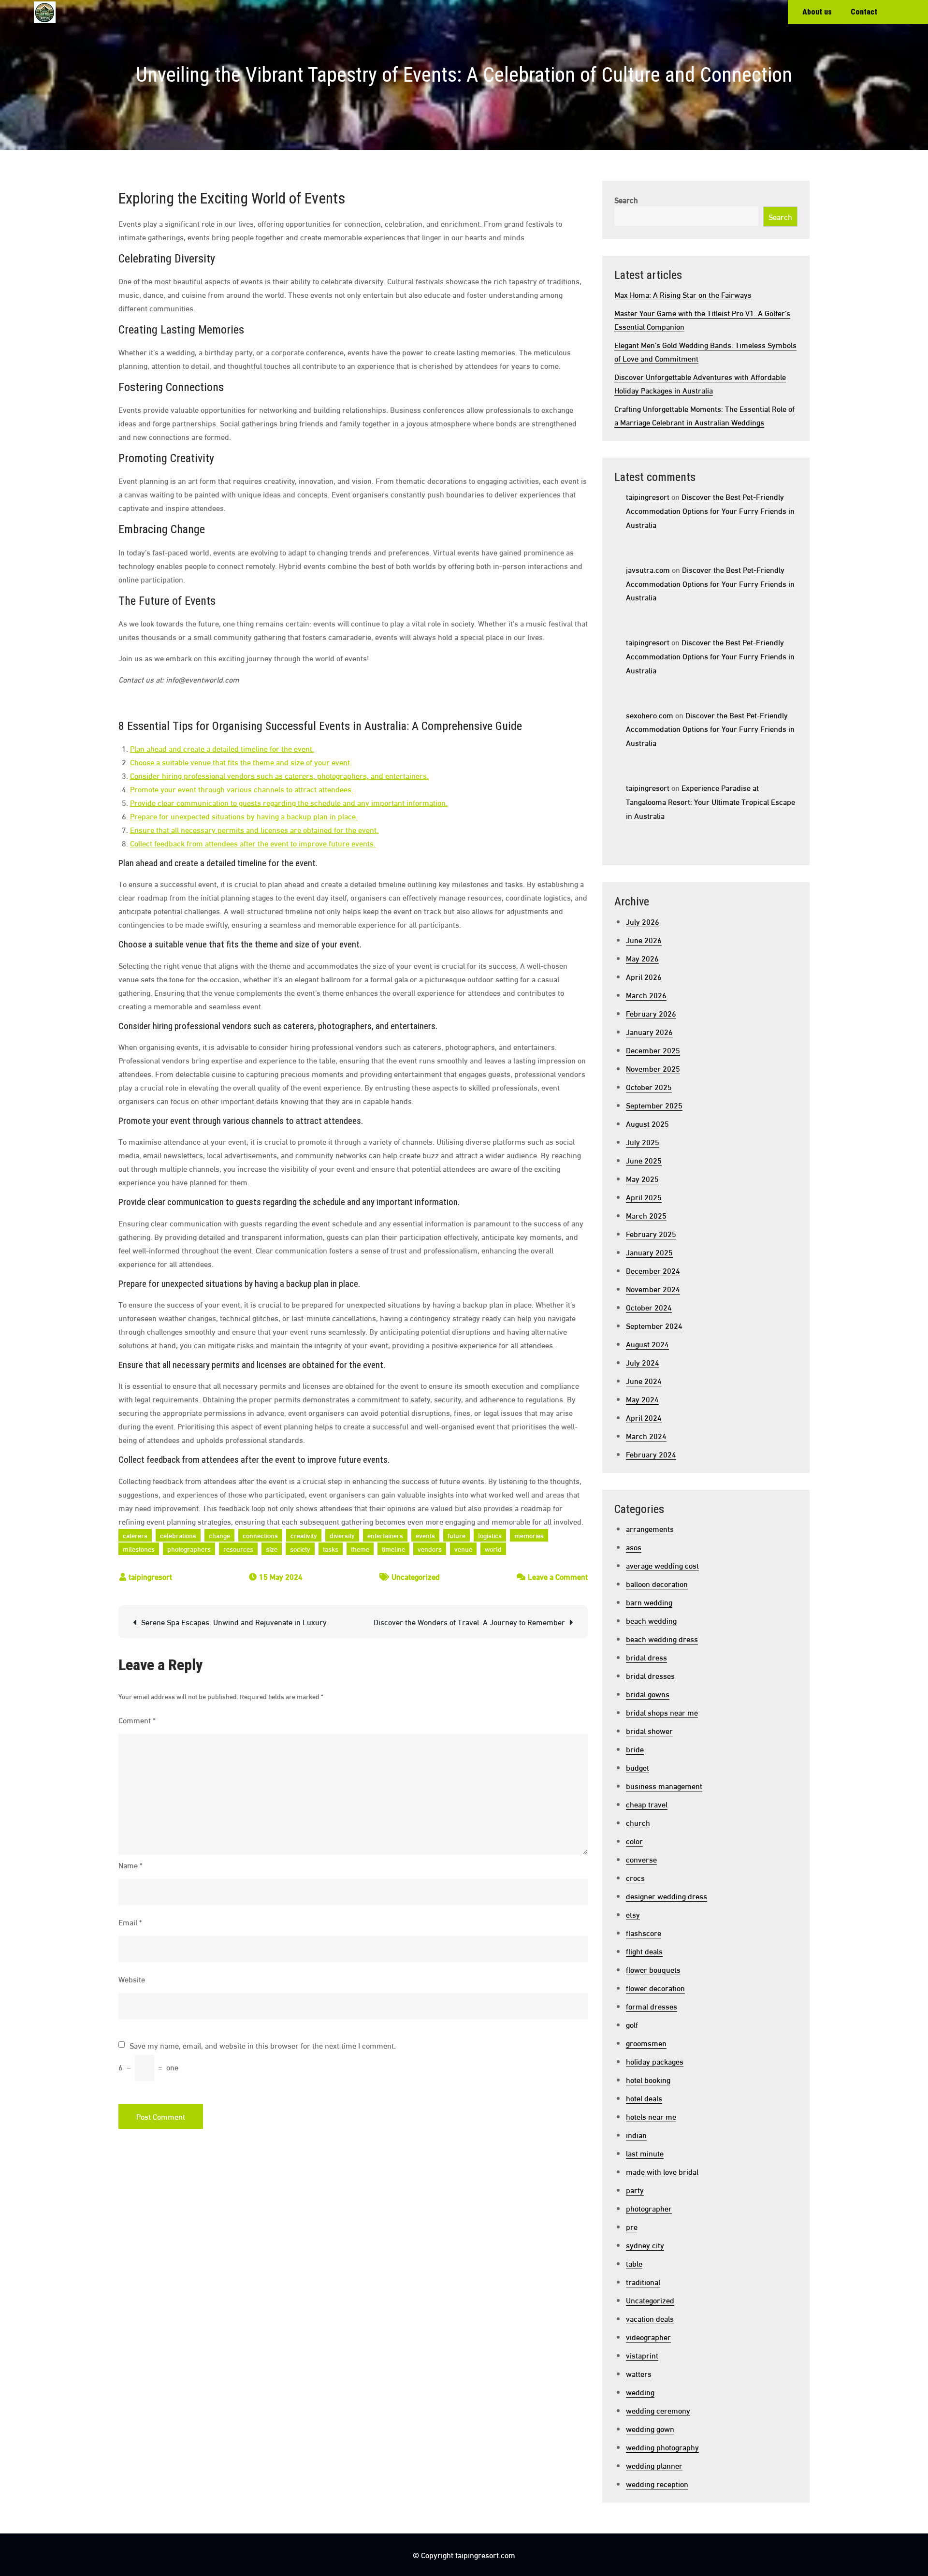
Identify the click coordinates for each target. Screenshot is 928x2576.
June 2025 (644, 1160)
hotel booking (648, 2079)
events (425, 1535)
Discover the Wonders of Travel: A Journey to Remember (469, 1622)
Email (130, 1922)
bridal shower (649, 1730)
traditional (643, 2281)
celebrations (178, 1535)
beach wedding (651, 1620)
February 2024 (651, 1454)
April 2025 (644, 1197)
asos (634, 1547)
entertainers (385, 1535)
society (300, 1549)
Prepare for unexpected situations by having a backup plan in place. (244, 816)
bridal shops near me (662, 1712)
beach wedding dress (662, 1638)
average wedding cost (662, 1565)
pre (632, 2226)
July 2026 (643, 921)
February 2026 (651, 1013)
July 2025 (643, 1142)
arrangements (650, 1528)
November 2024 (653, 1288)
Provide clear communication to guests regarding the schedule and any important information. (289, 802)
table (634, 2263)
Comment (137, 1720)
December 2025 (653, 1050)
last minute (645, 2153)
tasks (331, 1549)
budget (638, 1767)
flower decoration (655, 1987)
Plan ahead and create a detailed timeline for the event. (222, 748)
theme (360, 1549)
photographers (189, 1549)
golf (632, 2024)
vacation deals (650, 2318)
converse (641, 1859)
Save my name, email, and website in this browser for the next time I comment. (263, 2045)
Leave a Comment (558, 1576)
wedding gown (650, 2428)
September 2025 (654, 1105)
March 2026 (646, 995)
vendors (430, 1549)
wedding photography (662, 2447)
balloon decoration (657, 1583)
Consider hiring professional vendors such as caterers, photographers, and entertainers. (279, 775)
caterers (135, 1535)
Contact (864, 12)
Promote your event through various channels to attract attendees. (242, 789)
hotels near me (651, 2116)
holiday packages (655, 2061)
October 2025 (649, 1086)
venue (463, 1549)
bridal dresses (650, 1675)
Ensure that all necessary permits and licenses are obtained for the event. (254, 829)
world (493, 1549)
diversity (342, 1535)
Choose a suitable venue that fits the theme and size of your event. (241, 762)
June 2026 (644, 939)
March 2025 (646, 1215)
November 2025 (653, 1068)
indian (636, 2134)
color (634, 1841)
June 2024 (644, 1380)
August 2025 (647, 1123)
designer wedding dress (667, 1896)
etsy (633, 1914)
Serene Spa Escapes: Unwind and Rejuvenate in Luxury (234, 1622)
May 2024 (642, 1399)
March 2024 (646, 1435)
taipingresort (150, 1576)
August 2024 (647, 1344)
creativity (304, 1535)
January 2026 (649, 1031)
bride (635, 1749)
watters (639, 2373)
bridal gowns (648, 1694)
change (219, 1535)
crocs (635, 1877)
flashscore (644, 1932)
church (638, 1822)
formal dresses (652, 2006)
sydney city (645, 2245)
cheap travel (647, 1804)
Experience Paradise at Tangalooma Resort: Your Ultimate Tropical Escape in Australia (710, 801)
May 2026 (642, 958)
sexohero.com (650, 715)
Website (132, 1979)
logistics (490, 1535)
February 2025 (651, 1233)
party (635, 2190)
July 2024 (643, 1362)
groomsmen (646, 2043)
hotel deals (644, 2098)
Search (626, 199)
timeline (393, 1549)
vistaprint (642, 2355)
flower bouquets (653, 1969)
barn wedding (649, 1602)
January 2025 (649, 1252)
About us (817, 12)
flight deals (644, 1951)
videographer (648, 2336)
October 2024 (649, 1307)
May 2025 (642, 1178)
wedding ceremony (658, 2410)
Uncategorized (416, 1576)
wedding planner (654, 2465)
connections (260, 1535)
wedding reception (657, 2483)
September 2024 (654, 1325)
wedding (640, 2392)
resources (238, 1549)
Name (130, 1865)
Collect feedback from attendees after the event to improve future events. (253, 843)
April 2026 (644, 976)
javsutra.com (648, 569)
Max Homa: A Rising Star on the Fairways (683, 294)
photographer (649, 2208)
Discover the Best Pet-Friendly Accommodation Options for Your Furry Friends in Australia (710, 510)
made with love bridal (662, 2171)
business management (664, 1785)
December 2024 (653, 1270)
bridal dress (646, 1657)
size (272, 1549)
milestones (139, 1549)
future (457, 1535)
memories (529, 1535)
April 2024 (644, 1417)
